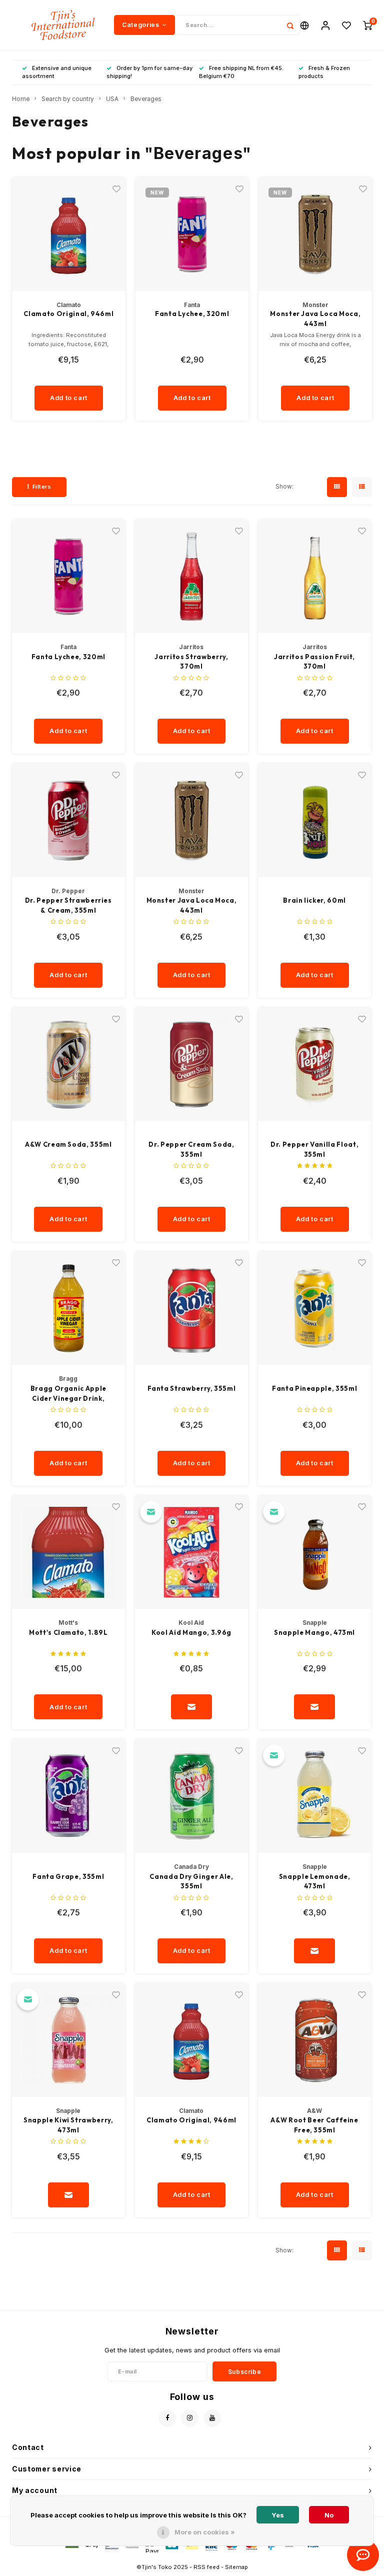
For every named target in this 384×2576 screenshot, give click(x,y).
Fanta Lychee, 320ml (192, 314)
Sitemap (236, 2567)
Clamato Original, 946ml (68, 314)
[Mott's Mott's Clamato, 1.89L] (69, 1553)
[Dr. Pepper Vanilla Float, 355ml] (315, 1064)
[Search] (290, 25)
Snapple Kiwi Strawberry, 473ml (68, 2125)
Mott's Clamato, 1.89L (68, 1632)
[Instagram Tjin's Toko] (190, 2418)
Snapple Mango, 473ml (314, 1632)
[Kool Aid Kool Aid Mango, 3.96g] (192, 1553)
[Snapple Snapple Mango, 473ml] (315, 1553)
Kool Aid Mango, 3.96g (191, 1632)
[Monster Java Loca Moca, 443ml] (315, 234)
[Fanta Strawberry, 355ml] (192, 1309)
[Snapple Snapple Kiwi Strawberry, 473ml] (69, 2040)
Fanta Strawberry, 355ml (192, 1388)
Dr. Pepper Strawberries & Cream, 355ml (68, 905)
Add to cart (69, 398)
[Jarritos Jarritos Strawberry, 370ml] (192, 577)
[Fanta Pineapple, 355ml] (315, 1309)
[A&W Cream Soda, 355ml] (69, 1064)
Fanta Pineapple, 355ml (314, 1388)
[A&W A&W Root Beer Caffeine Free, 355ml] (315, 2040)
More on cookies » (205, 2532)
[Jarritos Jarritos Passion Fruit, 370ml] (315, 577)
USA (112, 99)
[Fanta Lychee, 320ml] (192, 234)
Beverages (146, 99)
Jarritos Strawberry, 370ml (191, 662)
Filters (42, 487)
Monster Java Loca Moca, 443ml (315, 319)
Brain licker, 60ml (314, 900)
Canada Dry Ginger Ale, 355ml (191, 1881)
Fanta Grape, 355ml (68, 1876)
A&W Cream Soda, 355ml (68, 1144)
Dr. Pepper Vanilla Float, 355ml (314, 1149)
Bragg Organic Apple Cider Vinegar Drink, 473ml (68, 1394)
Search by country (68, 99)
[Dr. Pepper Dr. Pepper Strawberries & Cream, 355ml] (69, 820)
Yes (278, 2515)
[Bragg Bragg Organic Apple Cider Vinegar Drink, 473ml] (69, 1309)
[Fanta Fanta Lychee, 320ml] (69, 577)
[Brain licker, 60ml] (315, 820)
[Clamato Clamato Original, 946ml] (192, 2040)
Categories (140, 25)
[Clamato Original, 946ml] (69, 234)
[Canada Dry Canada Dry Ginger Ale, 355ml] (192, 1796)
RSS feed (206, 2567)
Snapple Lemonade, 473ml (315, 1881)
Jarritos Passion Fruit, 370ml (314, 662)
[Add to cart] (191, 1707)
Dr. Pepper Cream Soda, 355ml (191, 1149)
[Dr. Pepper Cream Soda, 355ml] (192, 1064)
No (329, 2515)
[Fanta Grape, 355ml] (69, 1796)
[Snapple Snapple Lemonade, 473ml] (315, 1796)
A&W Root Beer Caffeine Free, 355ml (314, 2125)
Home (21, 99)
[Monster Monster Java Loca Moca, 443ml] (192, 820)
